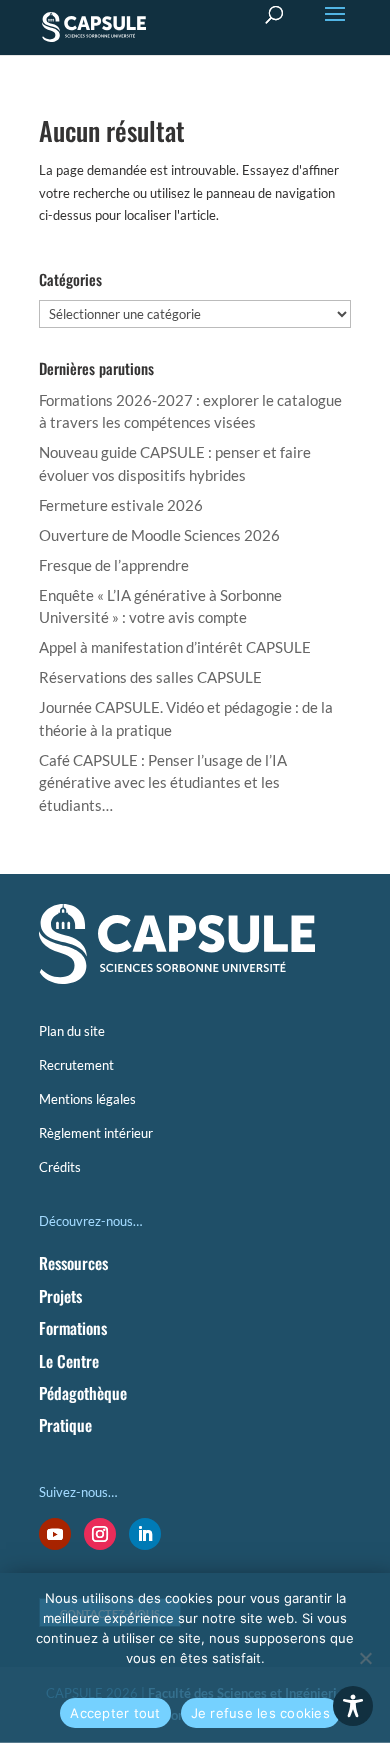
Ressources (73, 1263)
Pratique (65, 1425)
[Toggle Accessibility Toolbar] (353, 1706)
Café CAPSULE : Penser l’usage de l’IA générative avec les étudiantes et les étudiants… (163, 782)
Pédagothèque (83, 1393)
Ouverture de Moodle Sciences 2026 (159, 535)
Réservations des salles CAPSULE (150, 677)
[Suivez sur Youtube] (55, 1534)
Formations (73, 1328)
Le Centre (69, 1361)
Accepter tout (115, 1713)
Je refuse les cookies (260, 1713)
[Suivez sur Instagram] (100, 1534)
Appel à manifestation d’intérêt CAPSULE (175, 647)
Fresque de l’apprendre (114, 565)
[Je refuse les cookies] (365, 1658)
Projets (60, 1296)
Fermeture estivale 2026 (121, 505)
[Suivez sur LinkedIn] (145, 1534)
